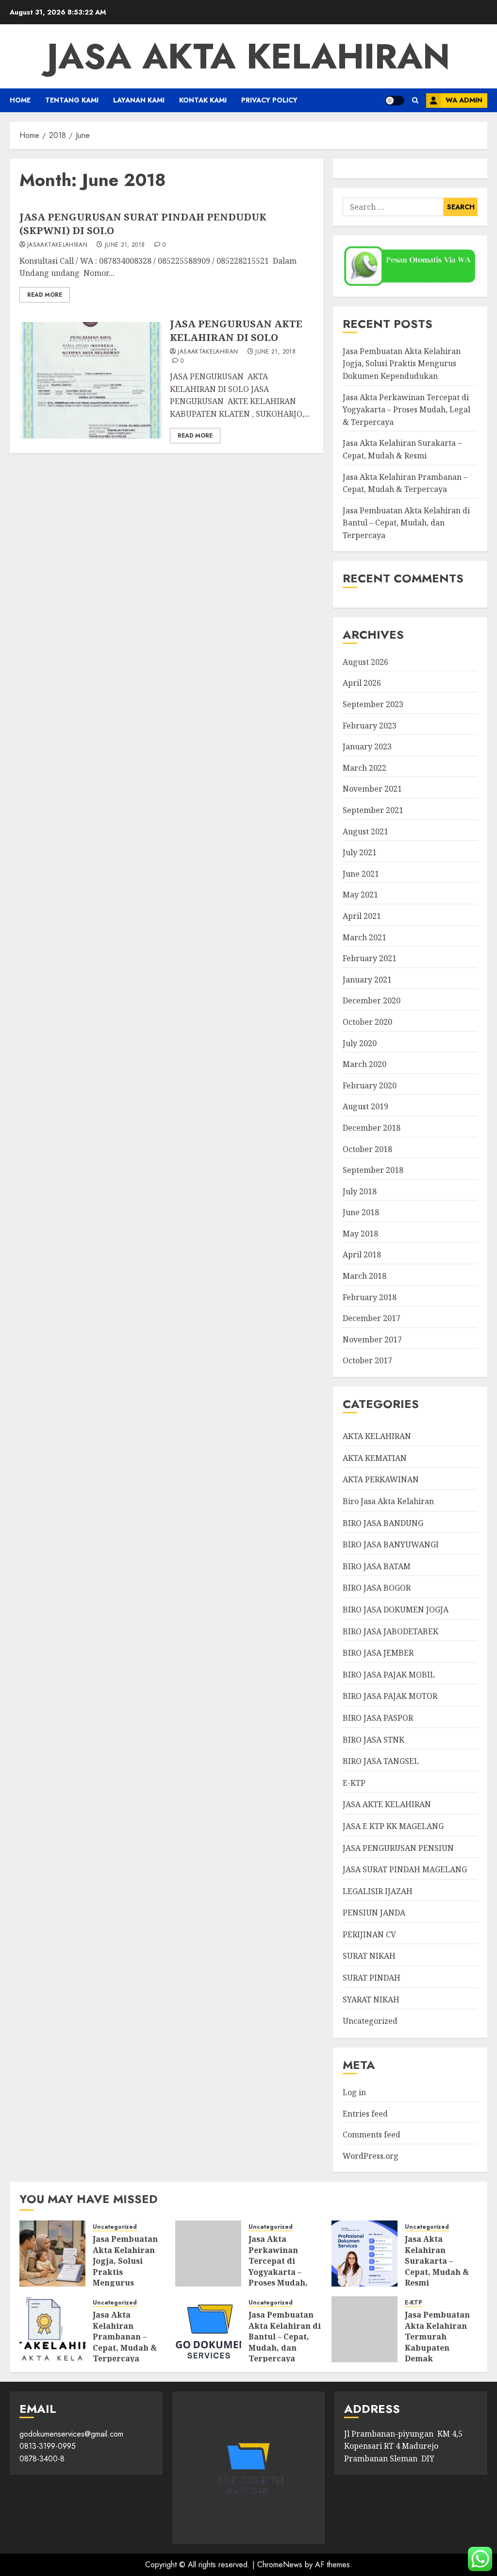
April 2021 (362, 916)
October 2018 (367, 1149)
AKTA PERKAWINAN (381, 1479)
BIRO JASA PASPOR (378, 1718)
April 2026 (362, 683)
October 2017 (367, 1360)
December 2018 (372, 1128)
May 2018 (360, 1234)
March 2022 (364, 768)
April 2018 (362, 1254)
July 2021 (360, 852)
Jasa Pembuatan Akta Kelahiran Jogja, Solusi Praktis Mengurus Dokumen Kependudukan (402, 364)
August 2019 (365, 1106)
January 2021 (367, 980)
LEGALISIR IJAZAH (378, 1891)
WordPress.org (371, 2156)
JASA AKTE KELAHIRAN (387, 1804)
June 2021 (361, 874)
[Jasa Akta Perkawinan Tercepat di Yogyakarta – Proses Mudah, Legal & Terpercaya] (208, 2254)
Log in (354, 2092)
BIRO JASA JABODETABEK (390, 1631)
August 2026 (365, 662)
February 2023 (370, 726)
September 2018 (373, 1170)
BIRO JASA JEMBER (378, 1653)
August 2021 (365, 831)
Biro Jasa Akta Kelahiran (388, 1501)
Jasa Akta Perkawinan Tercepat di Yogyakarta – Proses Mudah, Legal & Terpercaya (406, 410)
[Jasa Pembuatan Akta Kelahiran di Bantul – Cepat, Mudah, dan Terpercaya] (208, 2329)
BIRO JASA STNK (373, 1740)
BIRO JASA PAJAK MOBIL (389, 1675)
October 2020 (367, 1022)
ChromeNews (280, 2565)
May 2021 (360, 895)
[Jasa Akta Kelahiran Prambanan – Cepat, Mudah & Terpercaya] (52, 2329)
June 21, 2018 (125, 245)
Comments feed (372, 2135)
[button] (415, 100)
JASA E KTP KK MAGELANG (393, 1826)
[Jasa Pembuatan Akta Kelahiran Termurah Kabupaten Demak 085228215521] (364, 2329)
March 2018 (364, 1276)
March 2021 (364, 937)
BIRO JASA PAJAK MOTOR (390, 1696)
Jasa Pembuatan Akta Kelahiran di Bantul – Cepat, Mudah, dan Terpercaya (406, 523)
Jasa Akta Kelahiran (248, 56)
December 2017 (372, 1318)
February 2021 (370, 958)
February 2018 (370, 1297)
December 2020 (372, 1000)
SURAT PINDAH (372, 1978)
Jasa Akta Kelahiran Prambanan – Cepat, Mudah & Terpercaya (125, 2337)
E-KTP (354, 1783)
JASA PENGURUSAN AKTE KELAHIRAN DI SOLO (236, 330)
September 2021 (373, 810)
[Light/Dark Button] (395, 101)
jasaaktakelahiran (57, 245)
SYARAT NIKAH (371, 2000)
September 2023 (373, 704)
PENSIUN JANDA (374, 1913)
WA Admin (464, 100)
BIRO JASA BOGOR (377, 1588)
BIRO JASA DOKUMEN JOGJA (396, 1610)
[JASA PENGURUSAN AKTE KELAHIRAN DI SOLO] (91, 380)
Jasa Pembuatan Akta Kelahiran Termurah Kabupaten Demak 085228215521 (437, 2342)
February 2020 (370, 1085)
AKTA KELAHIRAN (377, 1436)
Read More (45, 295)
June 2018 (361, 1212)
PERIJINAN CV (369, 1934)
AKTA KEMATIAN (375, 1458)
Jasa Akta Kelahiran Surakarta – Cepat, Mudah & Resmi (437, 2261)
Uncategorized (370, 2021)
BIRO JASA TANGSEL (381, 1761)
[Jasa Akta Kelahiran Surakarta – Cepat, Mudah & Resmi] (364, 2254)
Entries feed (365, 2114)
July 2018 (360, 1191)
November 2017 (372, 1339)
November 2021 (372, 789)
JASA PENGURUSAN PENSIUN (398, 1848)
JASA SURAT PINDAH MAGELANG (405, 1869)
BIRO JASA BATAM (377, 1566)
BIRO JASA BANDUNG (383, 1523)
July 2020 (360, 1043)
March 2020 (364, 1064)
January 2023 (367, 746)
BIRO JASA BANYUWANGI (391, 1544)
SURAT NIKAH (369, 1956)
